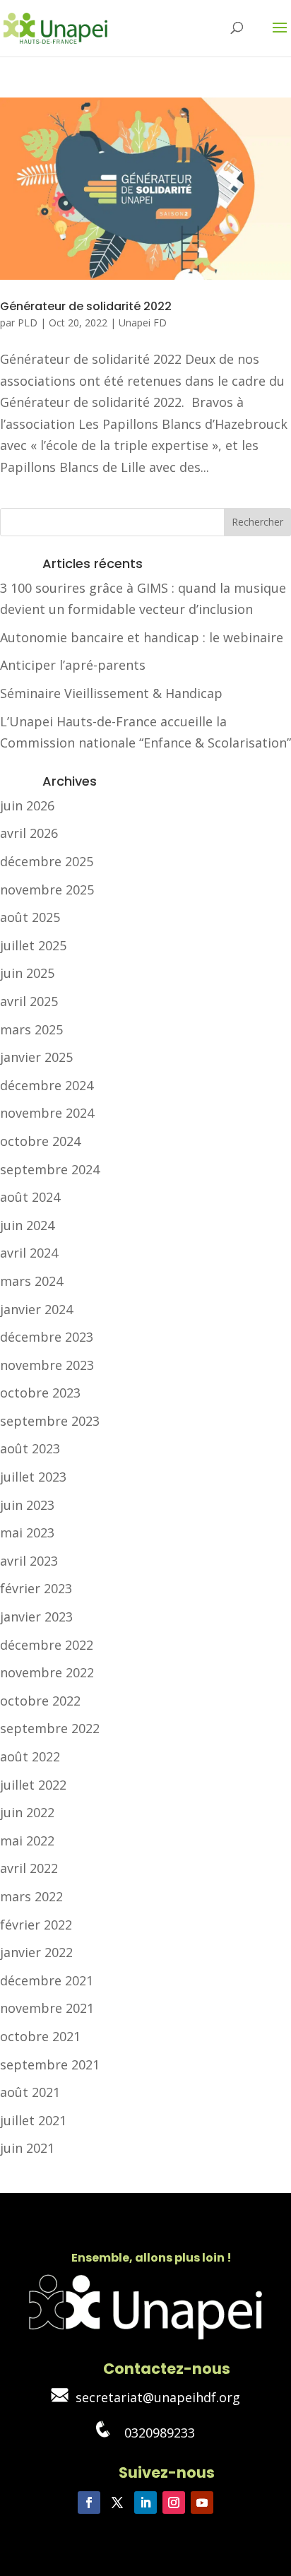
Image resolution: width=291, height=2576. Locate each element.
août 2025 (30, 917)
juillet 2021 (33, 2120)
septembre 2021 (50, 2064)
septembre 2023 (50, 1421)
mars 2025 (31, 1029)
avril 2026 (29, 833)
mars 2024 (31, 1281)
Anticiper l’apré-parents (73, 665)
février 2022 (36, 1925)
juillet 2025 (33, 945)
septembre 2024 (50, 1169)
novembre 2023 (47, 1365)
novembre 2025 (47, 890)
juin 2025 (27, 973)
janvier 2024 (36, 1309)
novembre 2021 (47, 2008)
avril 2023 (29, 1561)
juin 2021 (27, 2148)
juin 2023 (27, 1505)
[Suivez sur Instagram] (174, 2503)
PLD (28, 323)
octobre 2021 (40, 2036)
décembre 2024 (47, 1085)
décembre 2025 (47, 861)
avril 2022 (29, 1868)
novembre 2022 (47, 1672)
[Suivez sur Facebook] (89, 2503)
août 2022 (30, 1756)
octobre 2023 (40, 1393)
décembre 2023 (47, 1337)
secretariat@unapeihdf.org (154, 2397)
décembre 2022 (47, 1645)
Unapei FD (143, 323)
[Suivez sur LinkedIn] (145, 2503)
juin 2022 (27, 1812)
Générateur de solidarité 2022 (86, 306)
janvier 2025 (36, 1057)
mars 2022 (31, 1896)
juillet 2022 (33, 1785)
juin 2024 (27, 1225)
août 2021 (30, 2092)
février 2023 (36, 1588)
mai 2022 (27, 1841)
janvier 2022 (36, 1952)
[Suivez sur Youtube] (202, 2503)
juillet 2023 (33, 1477)
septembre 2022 (50, 1728)
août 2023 (30, 1448)
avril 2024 (29, 1253)
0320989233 (153, 2433)
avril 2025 (29, 1001)
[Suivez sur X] (117, 2503)
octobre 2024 (40, 1141)
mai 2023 (27, 1532)
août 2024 (30, 1197)
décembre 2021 (47, 1980)
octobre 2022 (40, 1701)
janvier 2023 (36, 1617)
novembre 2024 (47, 1113)
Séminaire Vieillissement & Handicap (111, 693)
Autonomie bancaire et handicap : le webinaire (142, 637)
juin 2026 (27, 805)
